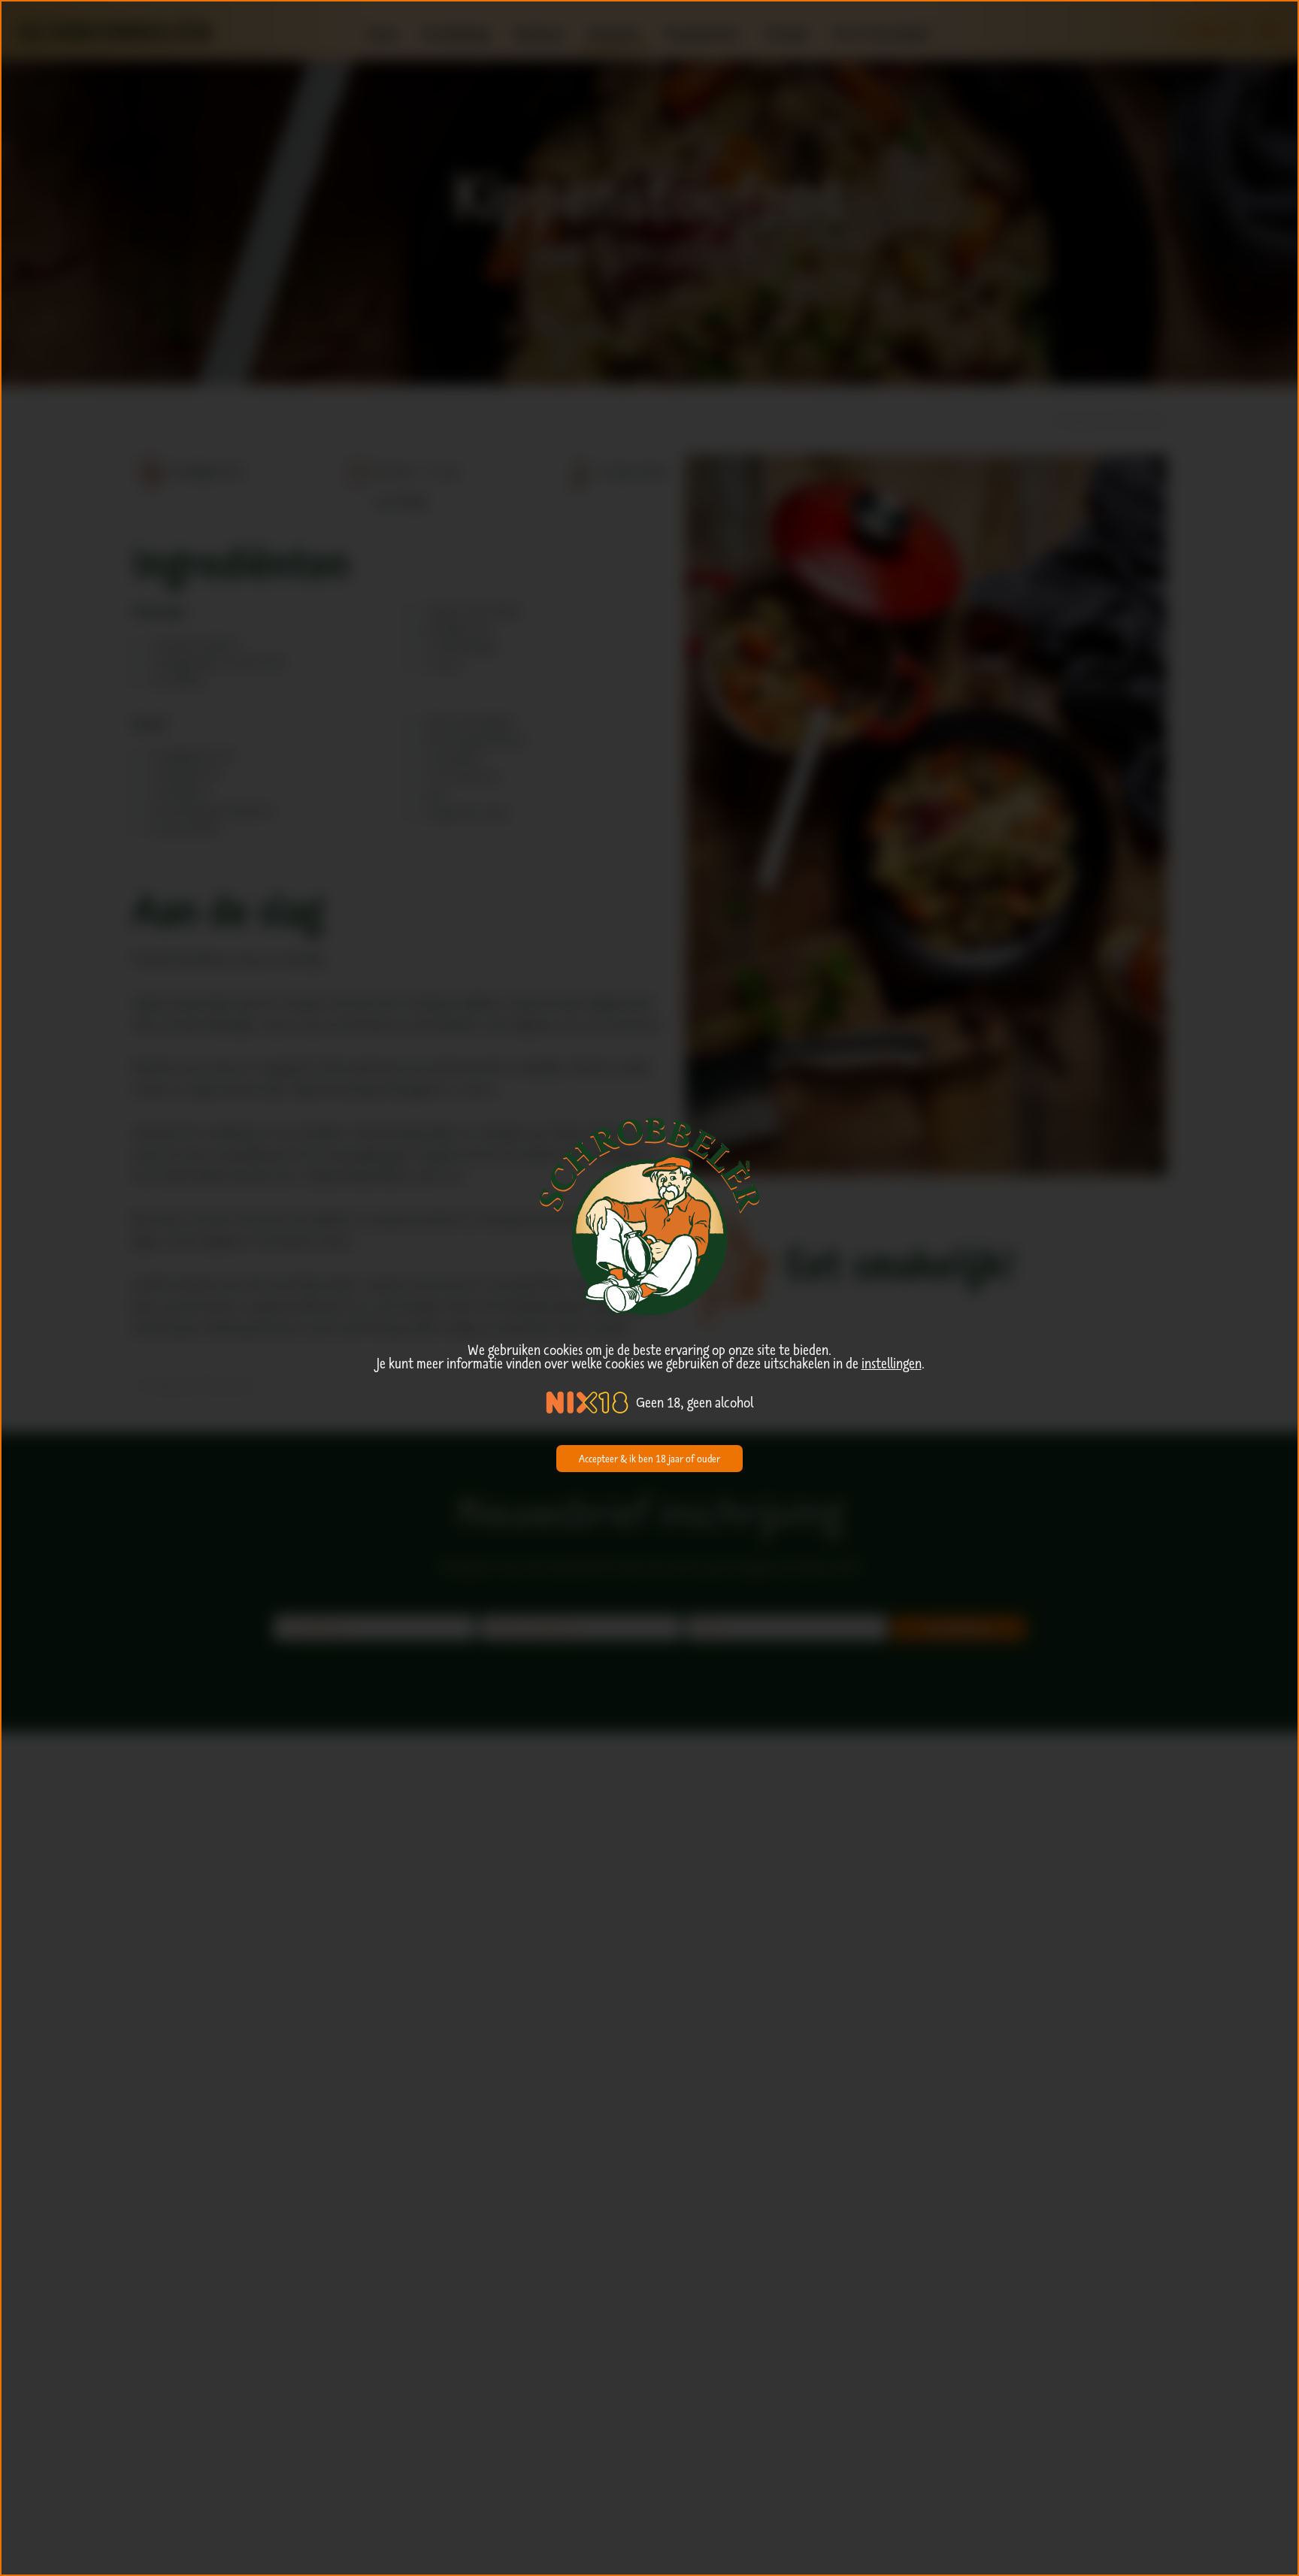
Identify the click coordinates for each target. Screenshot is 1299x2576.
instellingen (892, 1363)
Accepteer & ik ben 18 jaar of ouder (649, 1459)
